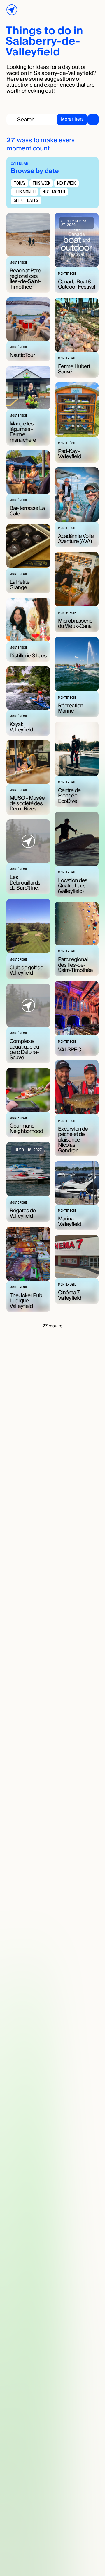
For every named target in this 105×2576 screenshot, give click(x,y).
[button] (77, 119)
